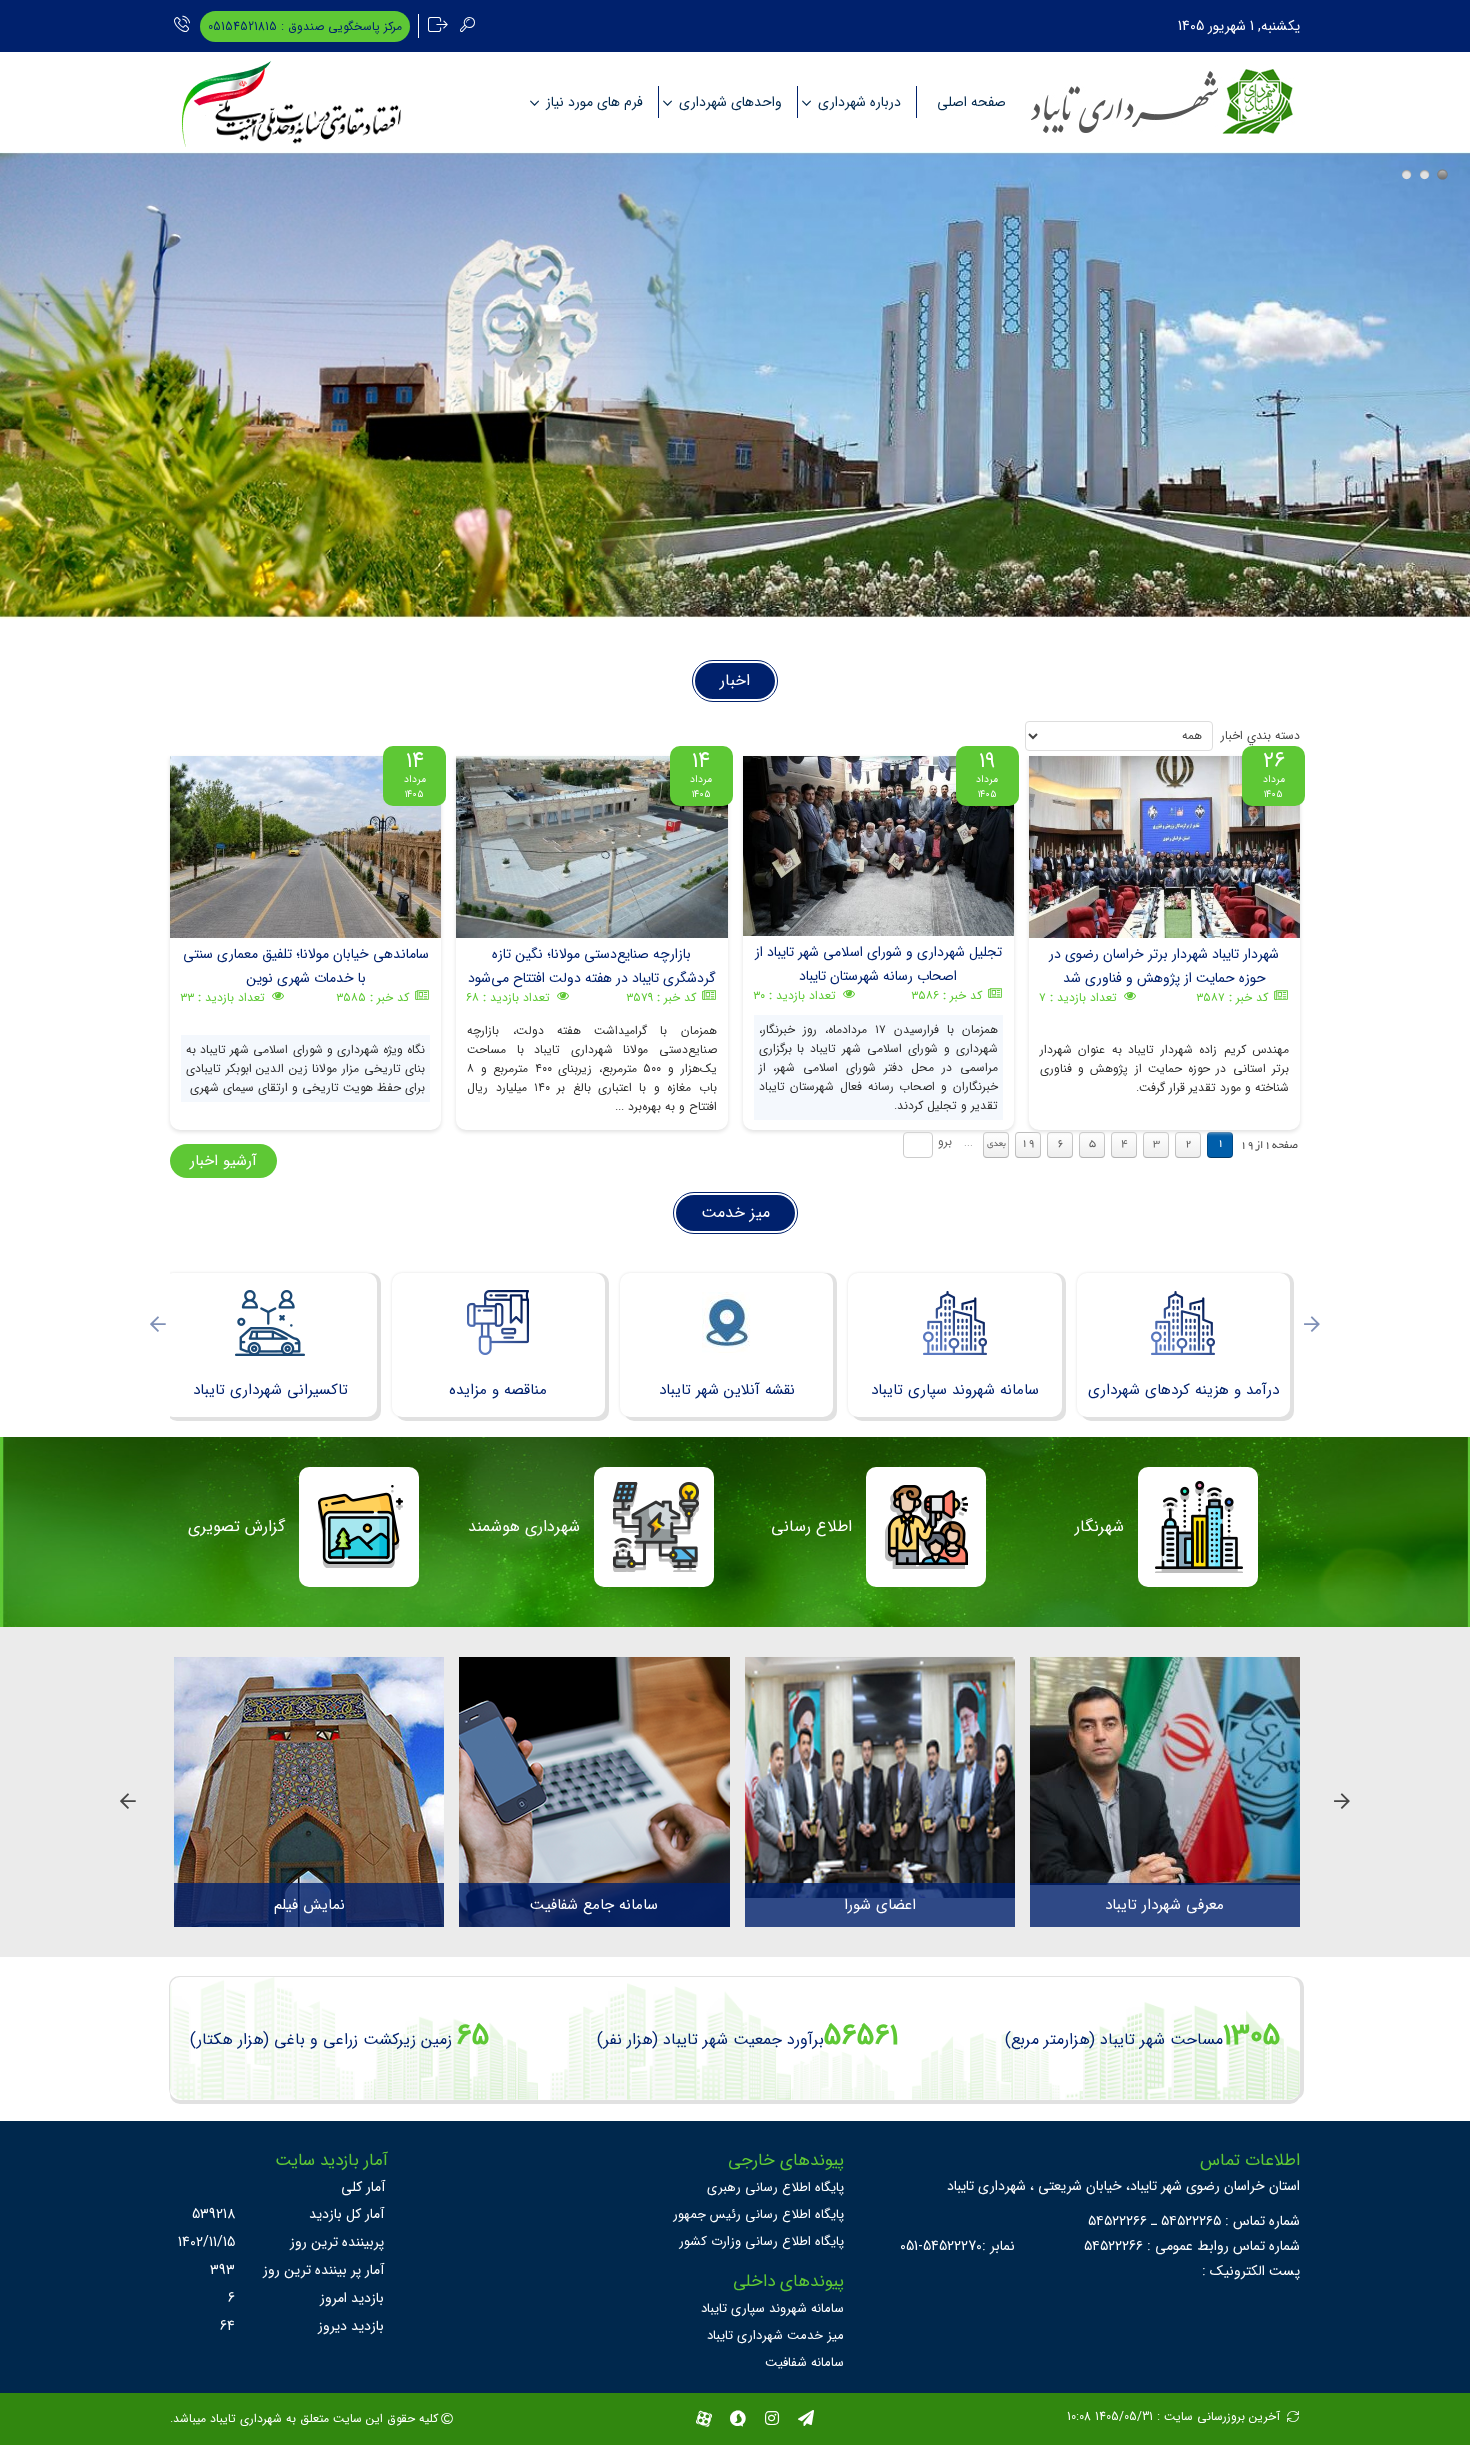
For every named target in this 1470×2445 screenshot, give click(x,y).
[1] (1406, 174)
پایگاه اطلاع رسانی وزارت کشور (761, 2241)
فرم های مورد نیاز (594, 102)
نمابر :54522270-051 (957, 2246)
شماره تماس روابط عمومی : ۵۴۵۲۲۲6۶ (1192, 2246)
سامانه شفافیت (804, 2362)
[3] (1442, 174)
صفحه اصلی (971, 102)
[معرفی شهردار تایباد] (1165, 1771)
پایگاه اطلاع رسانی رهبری (775, 2187)
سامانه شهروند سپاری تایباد (772, 2308)
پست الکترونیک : (1251, 2271)
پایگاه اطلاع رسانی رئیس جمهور (758, 2214)
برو (945, 1141)
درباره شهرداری (859, 102)
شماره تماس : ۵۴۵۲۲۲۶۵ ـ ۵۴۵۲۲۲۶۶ (1194, 2221)
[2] (1424, 174)
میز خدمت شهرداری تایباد (775, 2335)
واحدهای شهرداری (730, 102)
